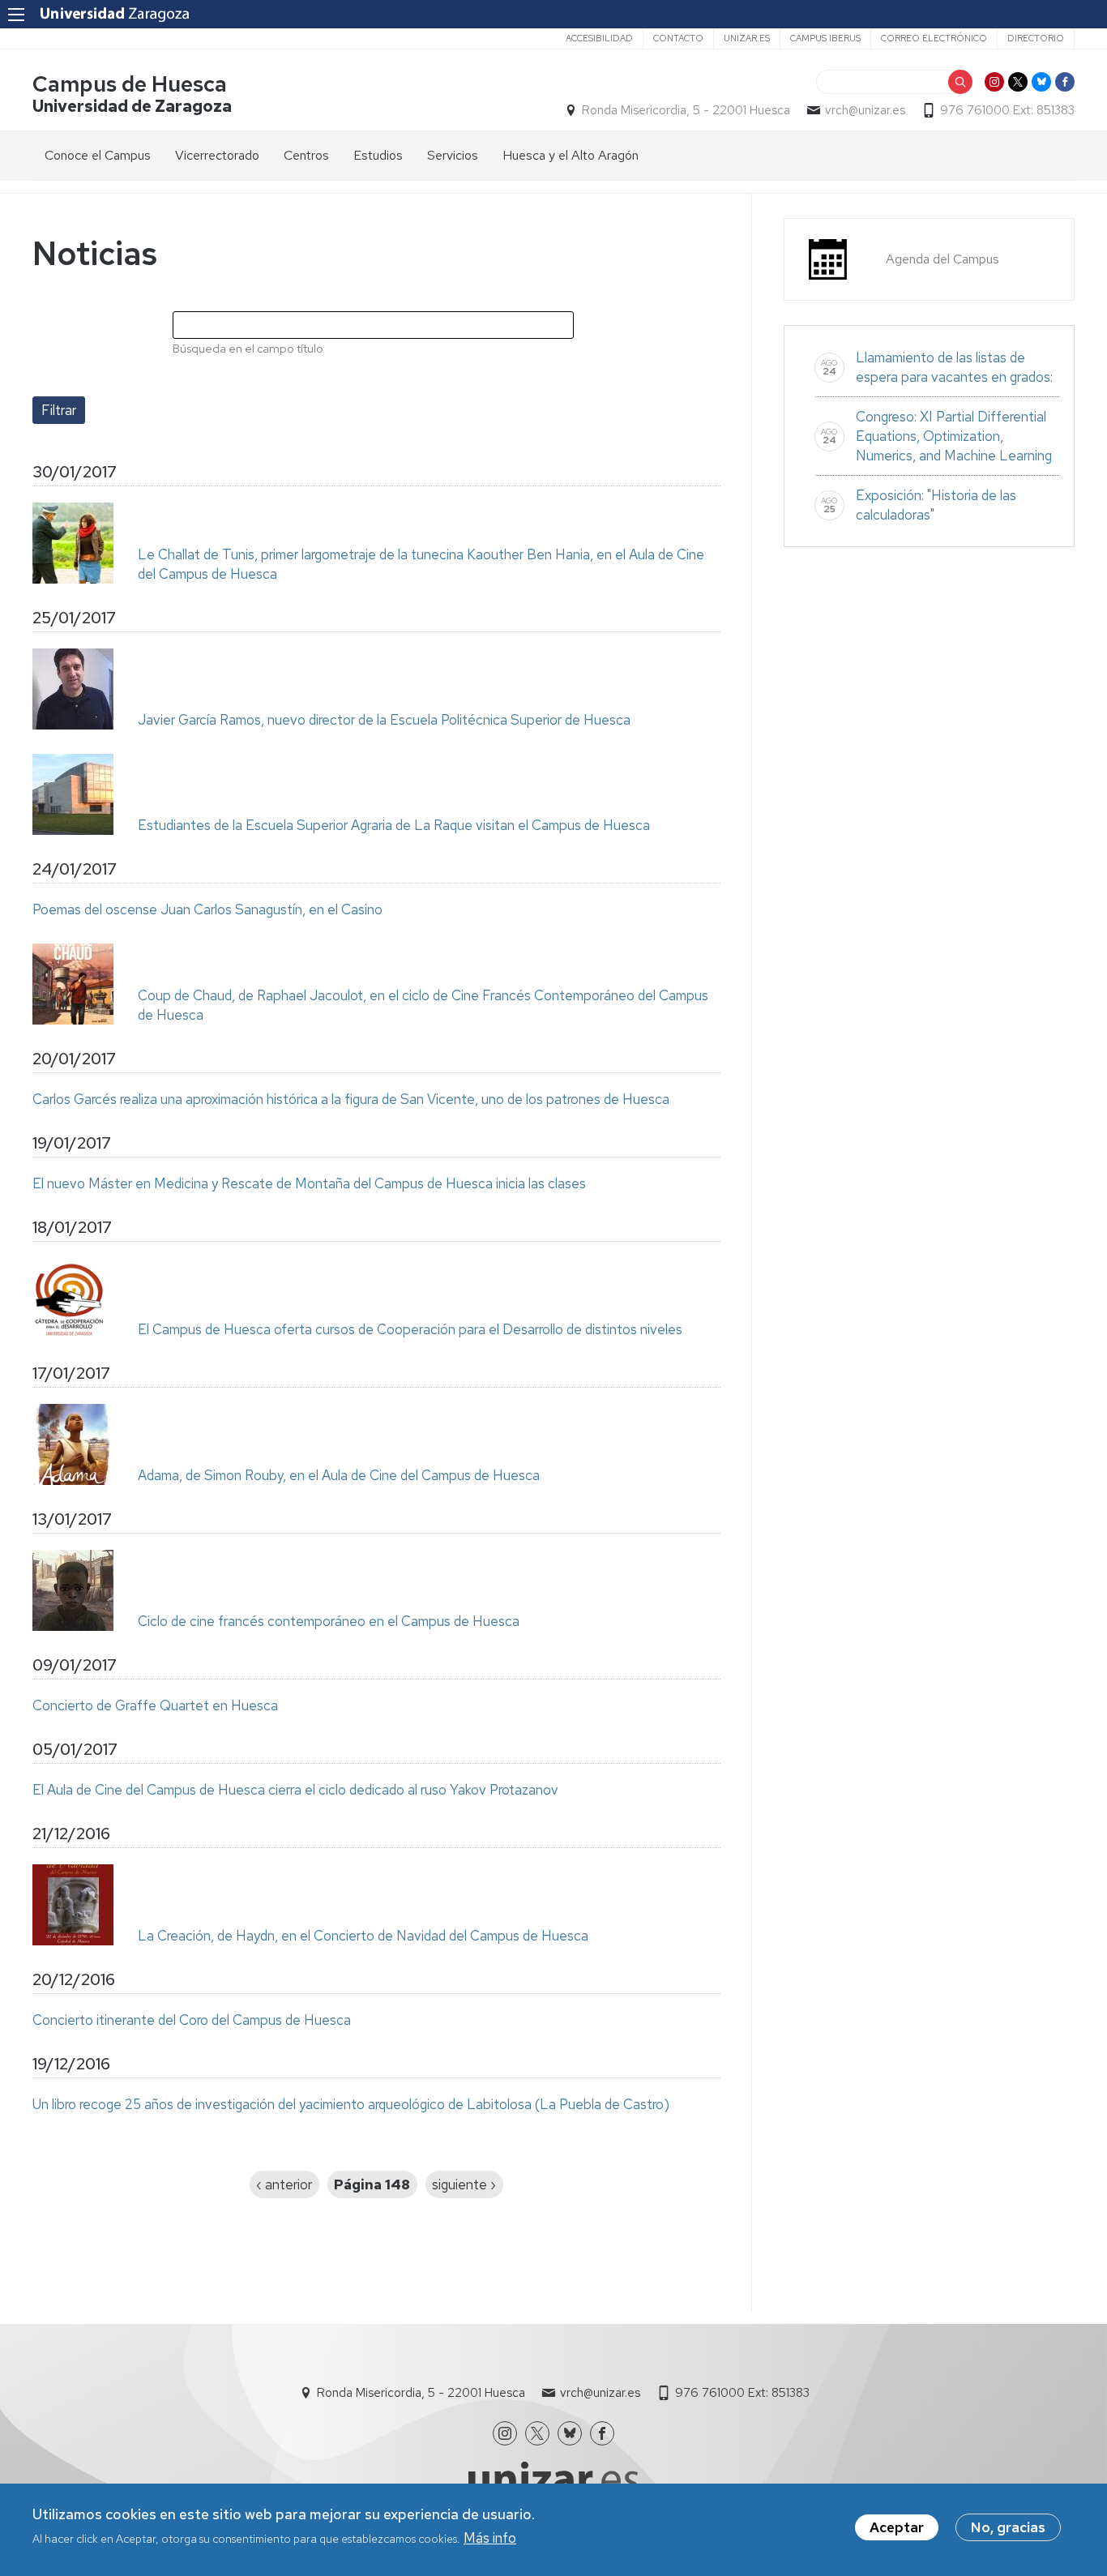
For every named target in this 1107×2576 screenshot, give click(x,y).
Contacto (678, 38)
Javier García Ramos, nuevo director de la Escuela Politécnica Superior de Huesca (384, 720)
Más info (490, 2538)
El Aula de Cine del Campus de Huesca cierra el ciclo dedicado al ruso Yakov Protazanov (295, 1790)
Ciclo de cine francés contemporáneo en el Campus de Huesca (329, 1621)
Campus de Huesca (130, 84)
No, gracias (1008, 2527)
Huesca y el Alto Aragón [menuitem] (571, 155)
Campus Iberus (825, 38)
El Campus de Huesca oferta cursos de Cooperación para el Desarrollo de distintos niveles (410, 1329)
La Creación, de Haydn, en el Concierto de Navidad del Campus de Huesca (363, 1936)
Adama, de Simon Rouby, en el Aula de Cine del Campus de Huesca (339, 1475)
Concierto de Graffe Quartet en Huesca (155, 1705)
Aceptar (897, 2527)
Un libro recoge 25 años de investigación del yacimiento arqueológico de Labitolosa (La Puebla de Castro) (351, 2104)
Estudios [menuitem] (378, 155)
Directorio (1036, 38)
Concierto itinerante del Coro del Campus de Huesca (192, 2020)
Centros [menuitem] (306, 155)
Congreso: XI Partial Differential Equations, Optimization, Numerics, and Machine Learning (954, 436)
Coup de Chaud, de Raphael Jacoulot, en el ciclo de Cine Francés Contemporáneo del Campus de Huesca (423, 1005)
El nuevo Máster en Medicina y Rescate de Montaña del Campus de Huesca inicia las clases (309, 1183)
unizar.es (747, 38)
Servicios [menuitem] (453, 155)
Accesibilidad (599, 38)
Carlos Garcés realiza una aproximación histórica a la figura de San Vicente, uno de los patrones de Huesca (351, 1099)
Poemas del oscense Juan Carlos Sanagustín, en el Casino (207, 909)
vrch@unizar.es (865, 110)
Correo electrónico (934, 38)
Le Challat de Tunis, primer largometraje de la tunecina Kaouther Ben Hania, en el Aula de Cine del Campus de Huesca (421, 564)
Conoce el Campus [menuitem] (98, 155)
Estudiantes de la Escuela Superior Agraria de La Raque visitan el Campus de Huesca (394, 825)
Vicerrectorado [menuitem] (217, 155)
